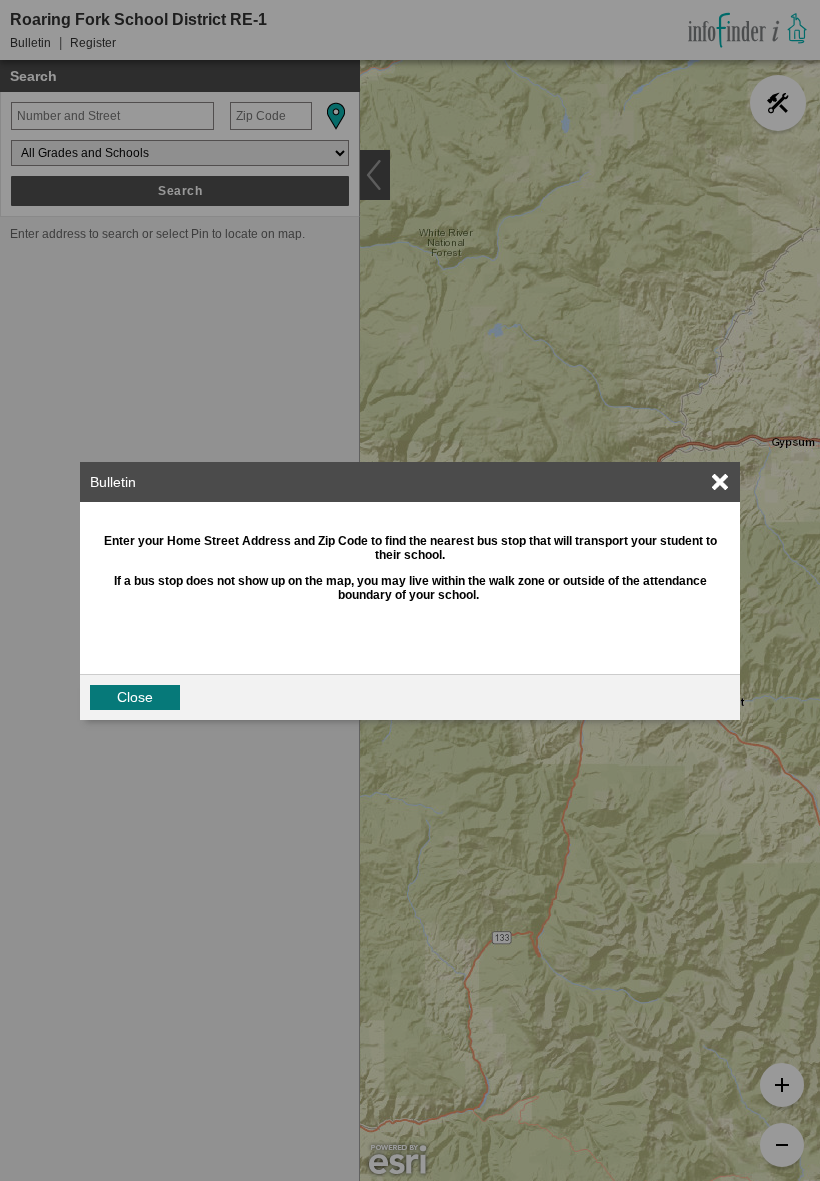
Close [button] (135, 697)
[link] (720, 482)
